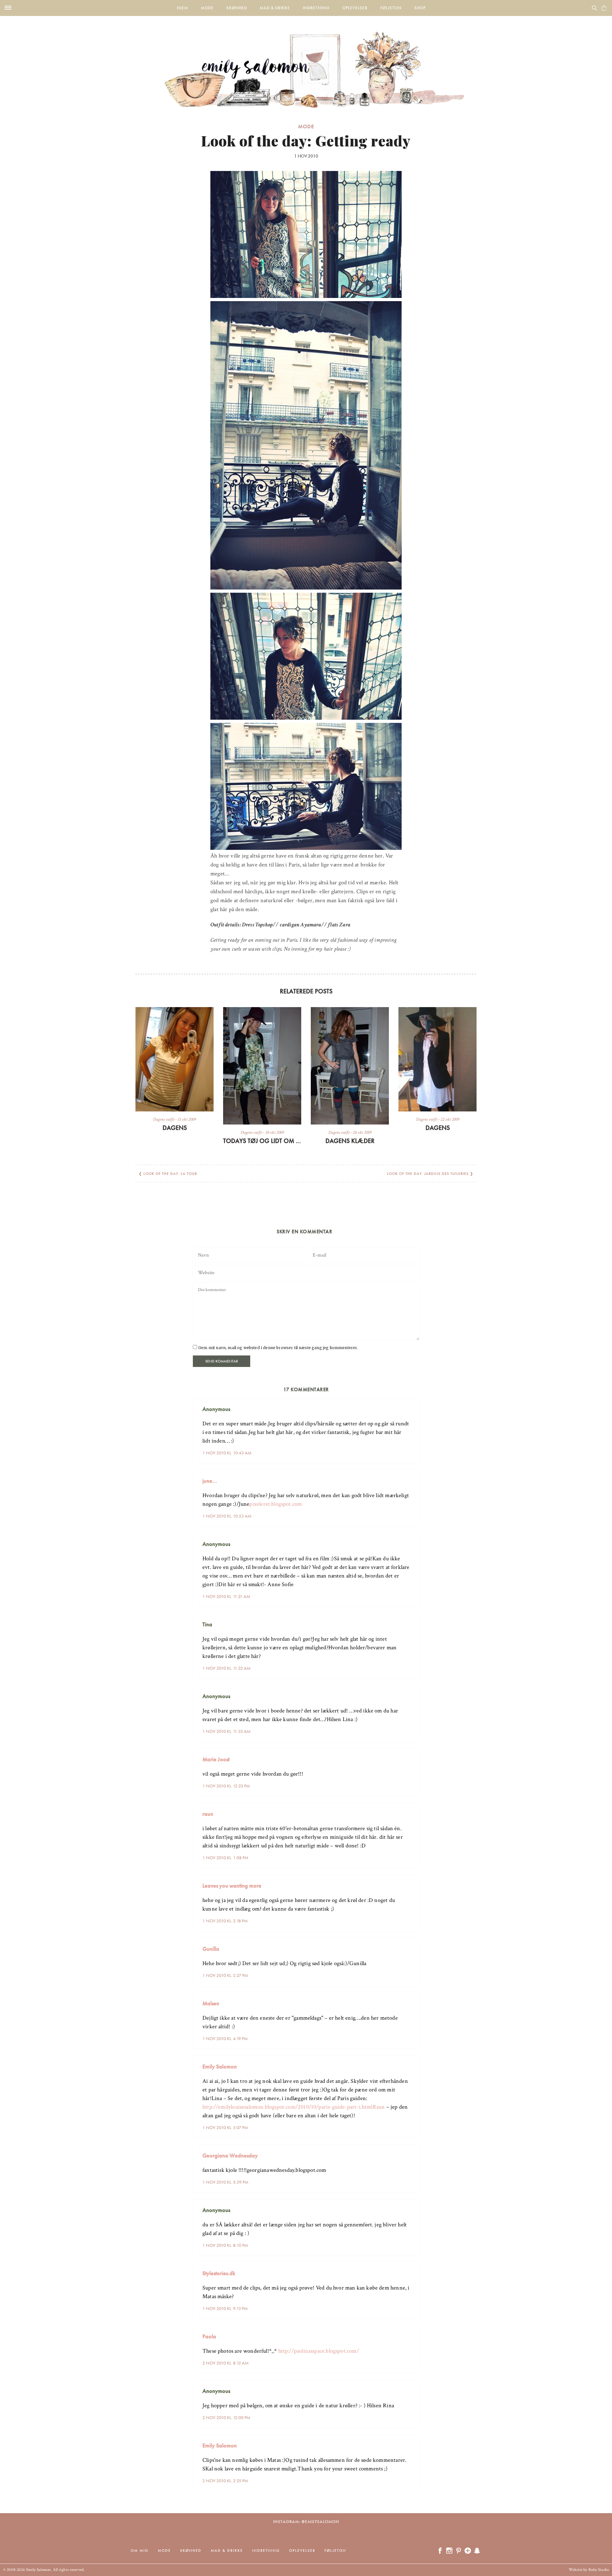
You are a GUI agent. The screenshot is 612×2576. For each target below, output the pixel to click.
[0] (604, 8)
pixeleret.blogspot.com (276, 1504)
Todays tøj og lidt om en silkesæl (262, 1141)
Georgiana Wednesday (230, 2155)
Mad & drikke (275, 8)
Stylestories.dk (219, 2273)
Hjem (182, 8)
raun (208, 1814)
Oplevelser (355, 8)
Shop (420, 8)
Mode (207, 8)
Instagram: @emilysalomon (306, 2522)
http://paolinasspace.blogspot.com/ (319, 2351)
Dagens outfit (164, 1119)
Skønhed (237, 8)
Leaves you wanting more (232, 1886)
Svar (412, 1404)
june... (210, 1481)
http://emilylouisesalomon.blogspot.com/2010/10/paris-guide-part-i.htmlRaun (294, 2107)
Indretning (316, 8)
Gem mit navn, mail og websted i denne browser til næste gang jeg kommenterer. (278, 1348)
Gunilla (211, 1949)
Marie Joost (216, 1759)
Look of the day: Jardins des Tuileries (428, 1174)
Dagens (175, 1128)
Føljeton (391, 8)
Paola (209, 2336)
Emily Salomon (220, 2066)
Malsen (211, 2003)
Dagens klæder (350, 1141)
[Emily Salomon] (306, 62)
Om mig (140, 2550)
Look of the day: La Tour (170, 1174)
